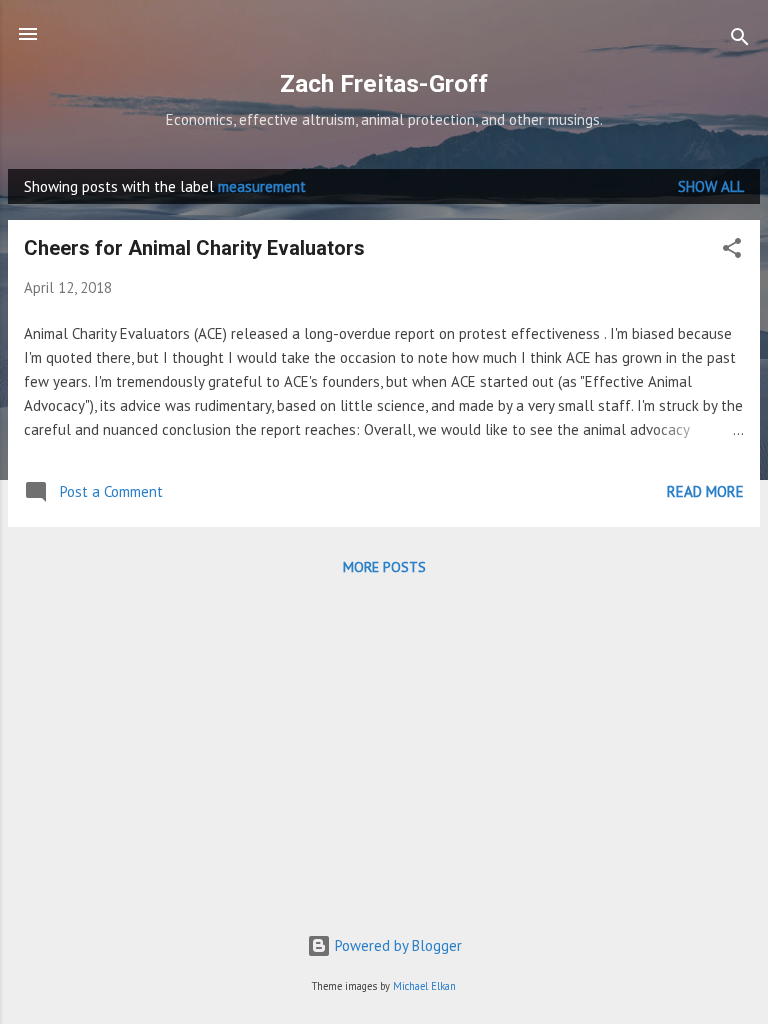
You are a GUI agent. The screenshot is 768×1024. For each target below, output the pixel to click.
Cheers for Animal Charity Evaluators (194, 248)
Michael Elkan (424, 986)
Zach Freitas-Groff (384, 83)
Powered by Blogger (396, 945)
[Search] (740, 40)
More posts (384, 567)
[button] (732, 251)
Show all (711, 186)
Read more (705, 491)
